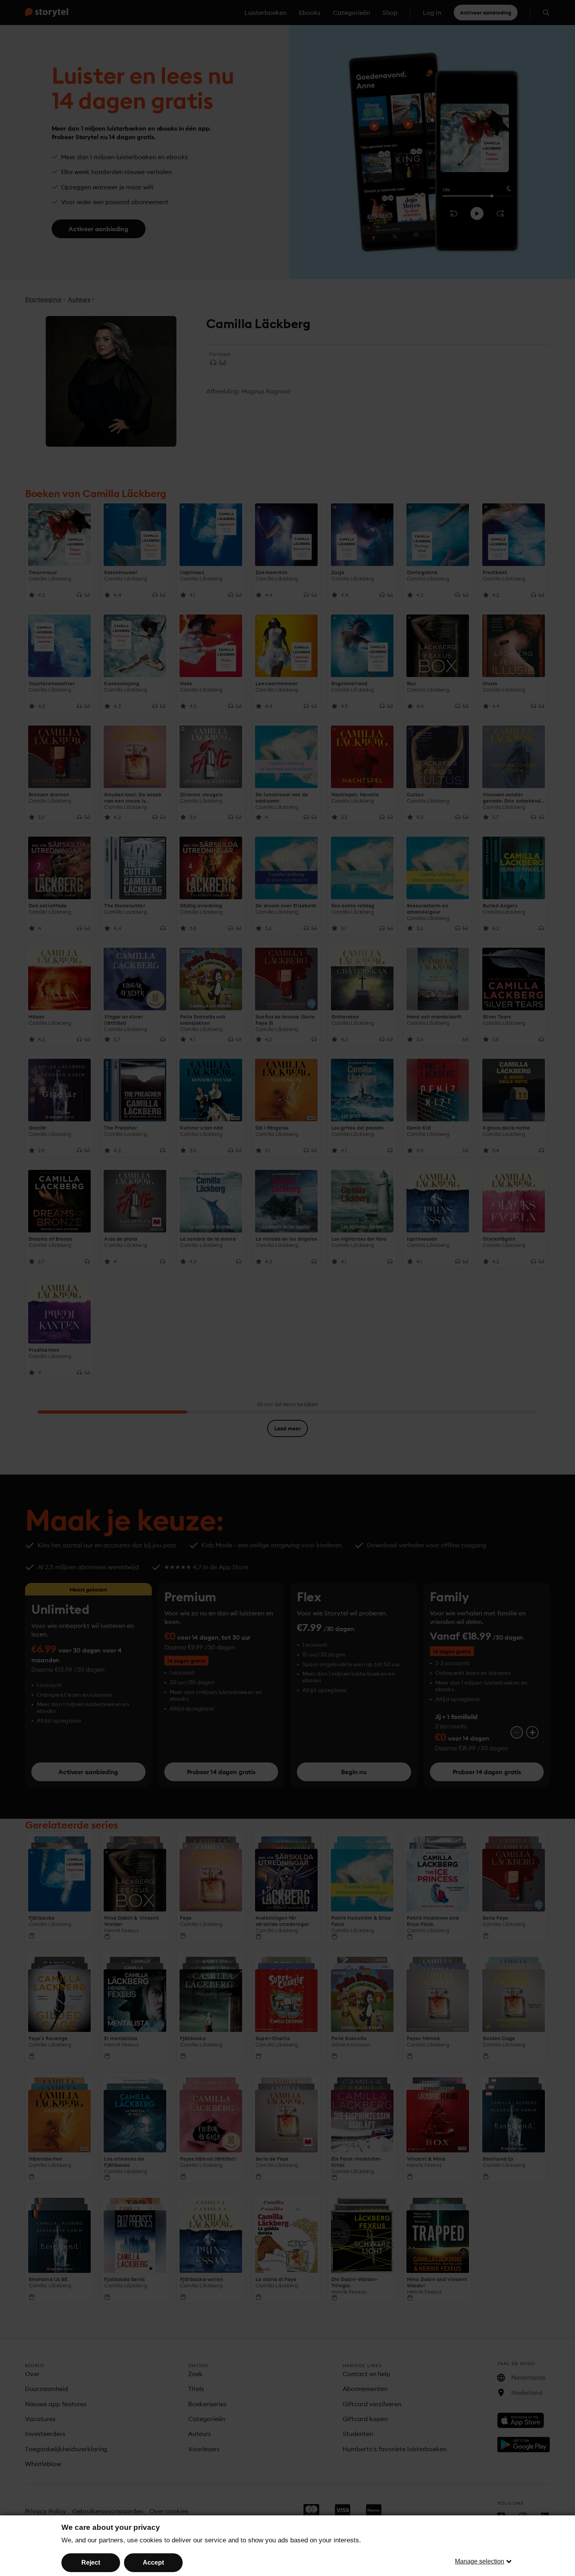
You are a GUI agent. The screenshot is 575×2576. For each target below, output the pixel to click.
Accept (153, 2563)
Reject (91, 2563)
